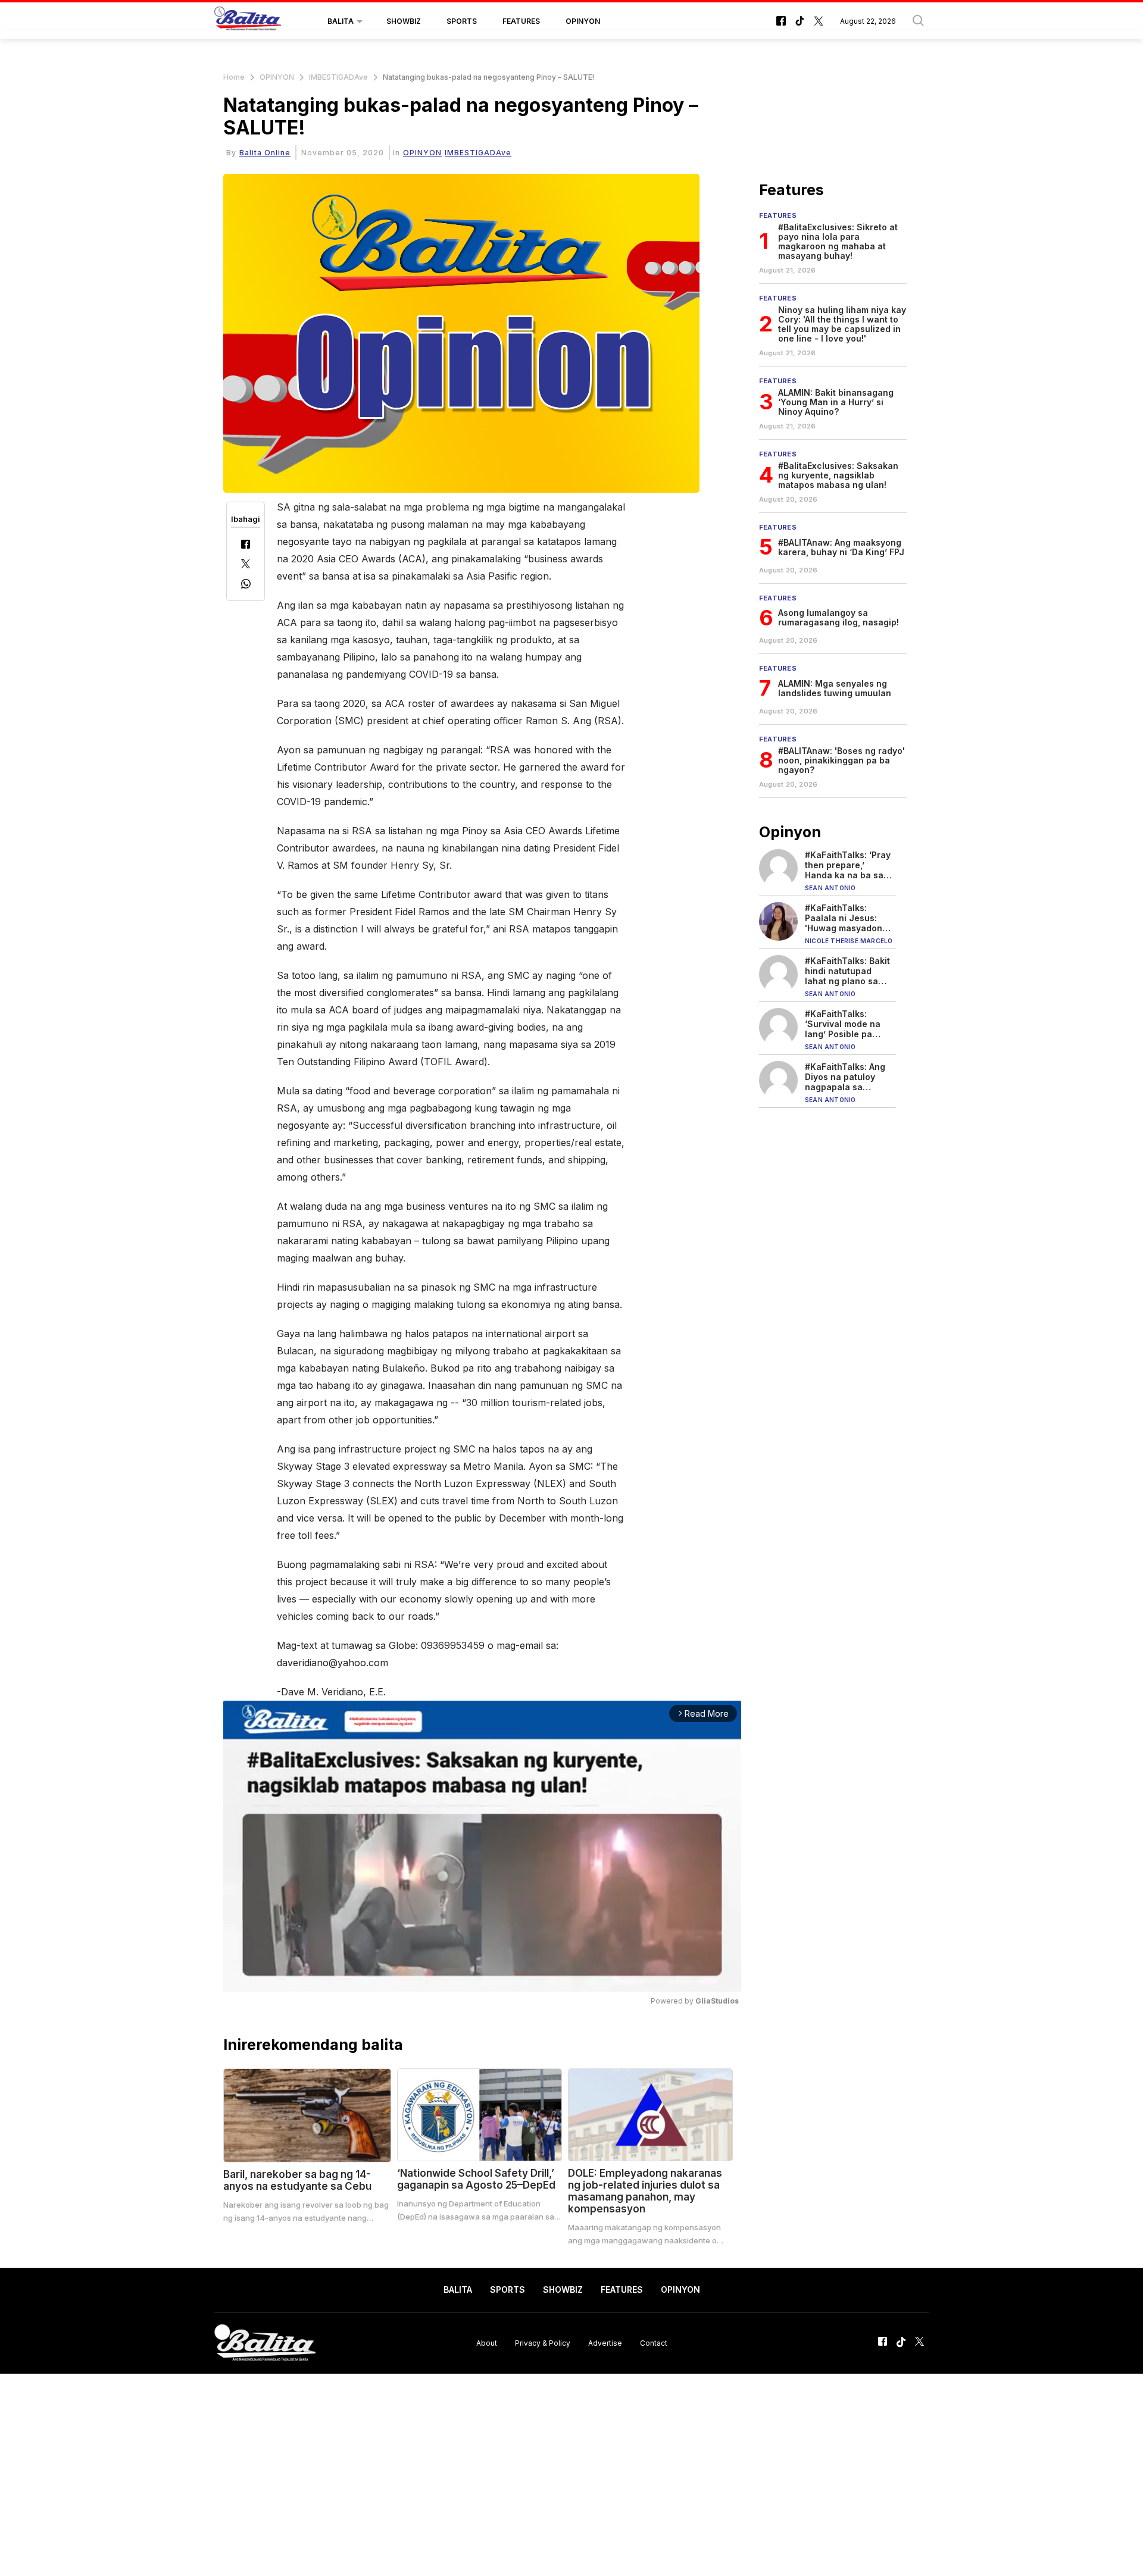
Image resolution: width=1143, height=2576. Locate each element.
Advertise (605, 2342)
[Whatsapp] (246, 585)
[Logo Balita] (248, 21)
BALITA (341, 21)
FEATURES (521, 21)
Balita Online (265, 153)
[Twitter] (246, 565)
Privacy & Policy (543, 2342)
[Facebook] (246, 545)
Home (234, 77)
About (487, 2342)
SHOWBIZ (404, 21)
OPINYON (583, 21)
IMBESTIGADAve (338, 77)
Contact (654, 2342)
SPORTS (462, 21)
